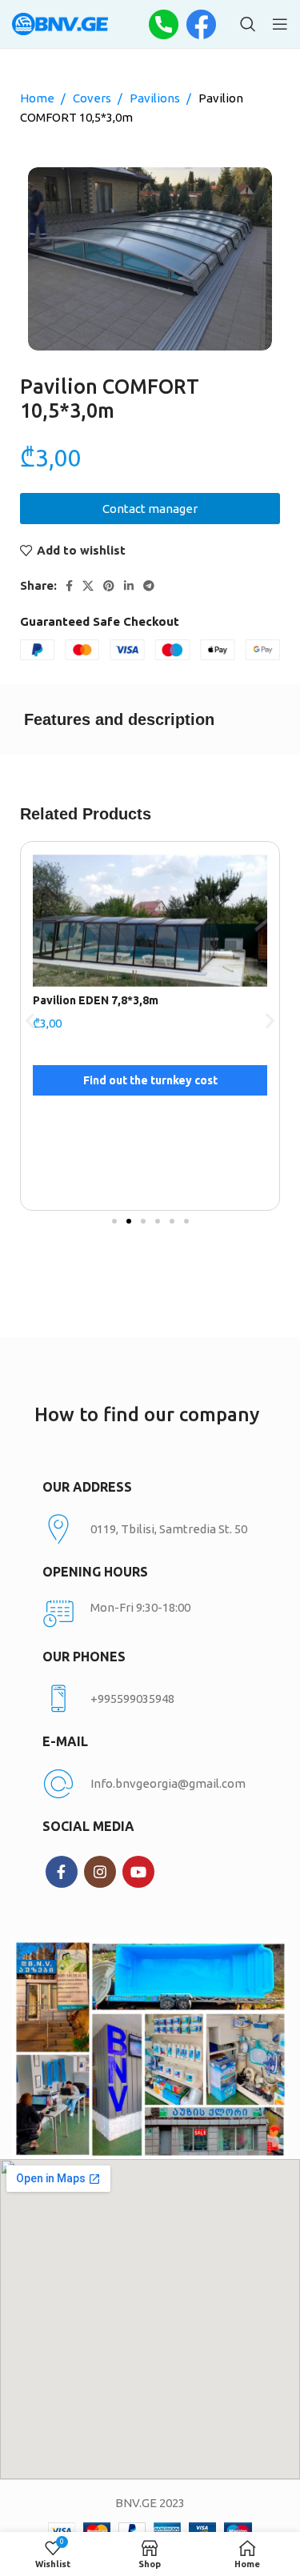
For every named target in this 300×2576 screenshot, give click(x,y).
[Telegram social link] (149, 586)
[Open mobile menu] (280, 24)
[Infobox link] (150, 1699)
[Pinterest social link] (109, 586)
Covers (93, 98)
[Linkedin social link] (129, 586)
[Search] (248, 24)
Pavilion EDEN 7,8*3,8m (96, 1000)
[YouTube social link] (138, 1872)
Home (38, 98)
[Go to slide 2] (129, 1221)
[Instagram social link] (100, 1872)
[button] (30, 1020)
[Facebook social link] (69, 586)
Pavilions (156, 98)
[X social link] (88, 586)
